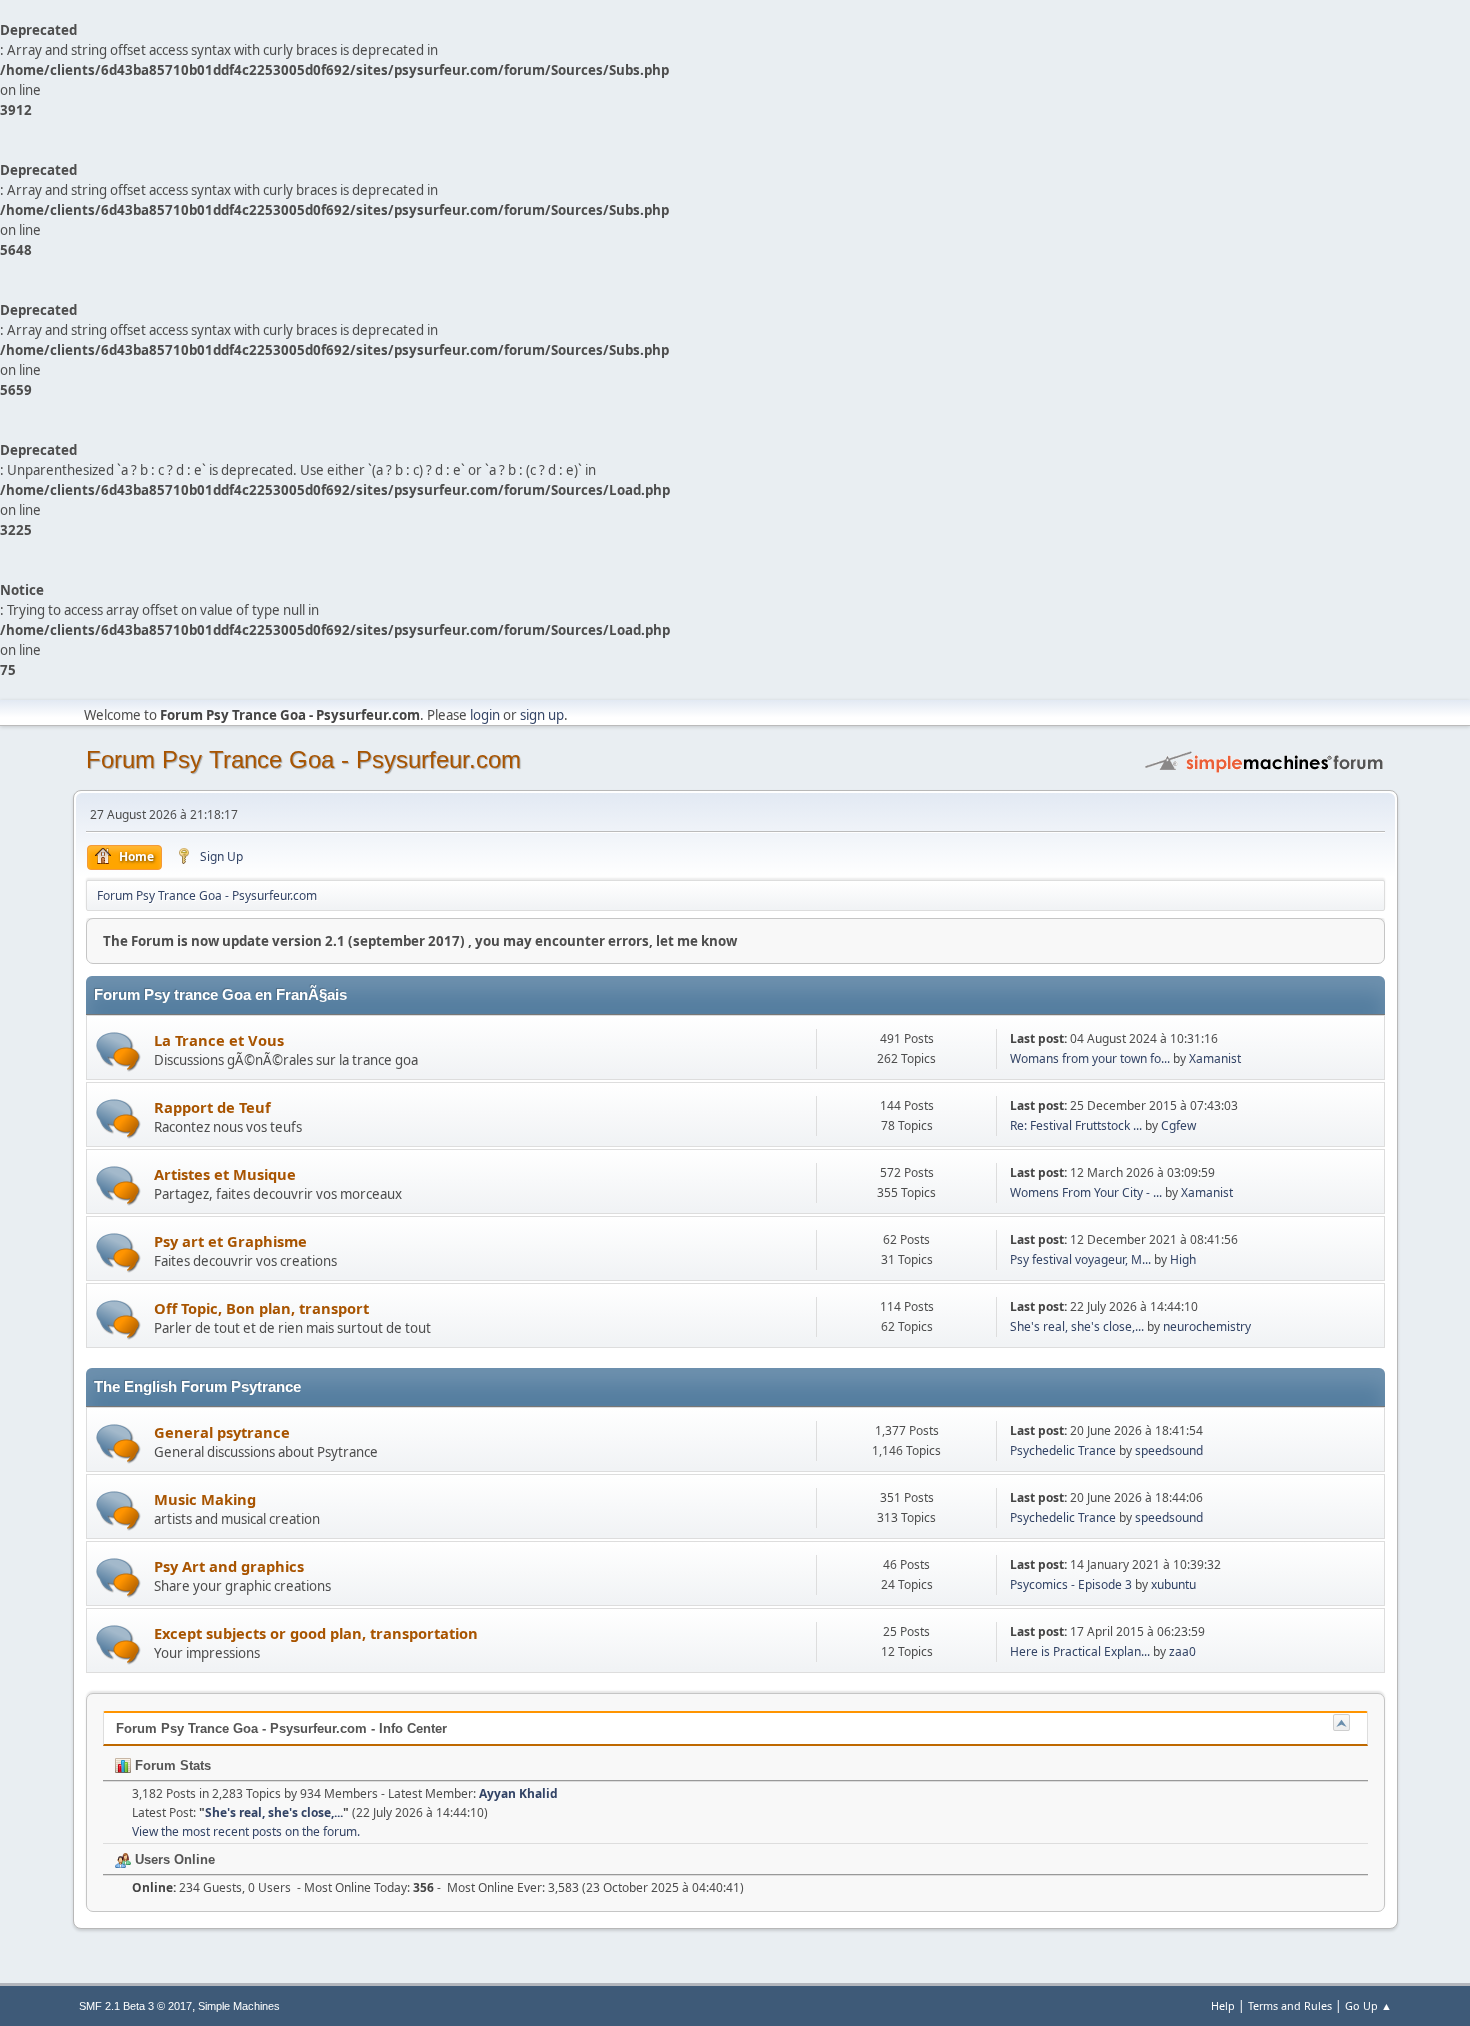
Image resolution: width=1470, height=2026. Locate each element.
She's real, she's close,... (1077, 1326)
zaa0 (1182, 1651)
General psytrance (222, 1432)
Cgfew (1178, 1125)
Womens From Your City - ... (1086, 1192)
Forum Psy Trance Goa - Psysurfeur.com (303, 759)
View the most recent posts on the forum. (246, 1831)
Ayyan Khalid (518, 1793)
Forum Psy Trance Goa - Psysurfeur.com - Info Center (281, 1728)
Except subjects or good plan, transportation (316, 1633)
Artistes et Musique (225, 1174)
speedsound (1169, 1450)
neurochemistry (1207, 1326)
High (1183, 1259)
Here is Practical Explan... (1080, 1651)
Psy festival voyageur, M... (1080, 1259)
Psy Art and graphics (229, 1566)
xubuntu (1173, 1584)
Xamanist (1215, 1058)
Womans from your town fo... (1090, 1058)
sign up (542, 715)
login (485, 715)
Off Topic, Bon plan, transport (261, 1308)
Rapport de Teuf (212, 1107)
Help (1223, 2005)
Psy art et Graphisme (230, 1241)
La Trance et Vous (219, 1040)
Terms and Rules (1290, 2005)
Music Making (205, 1499)
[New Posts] (118, 1051)
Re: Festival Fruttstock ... (1076, 1125)
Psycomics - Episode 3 (1071, 1584)
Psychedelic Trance (1064, 1450)
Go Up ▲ (1368, 2005)
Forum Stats (171, 1765)
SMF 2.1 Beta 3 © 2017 (135, 2006)
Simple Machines (239, 2006)
